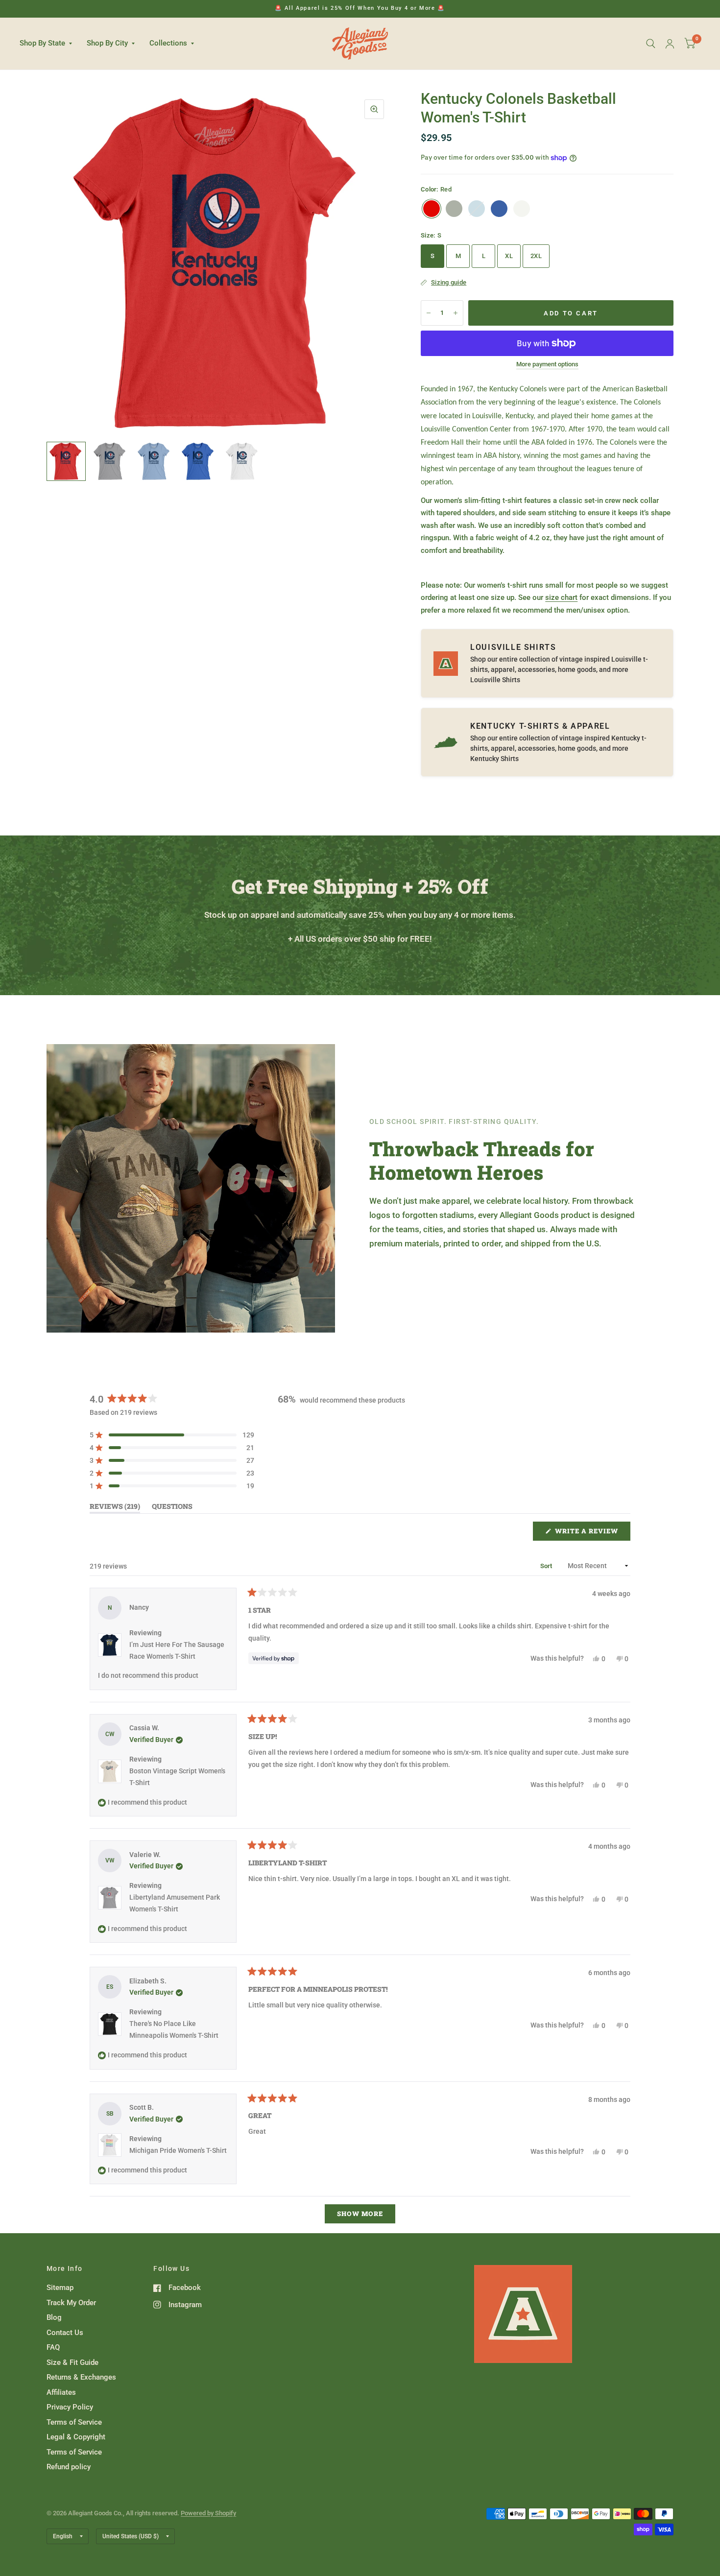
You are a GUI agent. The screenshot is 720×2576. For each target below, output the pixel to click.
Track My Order (71, 2303)
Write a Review (589, 1533)
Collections (168, 43)
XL (509, 256)
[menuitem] (49, 44)
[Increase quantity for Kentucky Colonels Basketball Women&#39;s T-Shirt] (456, 313)
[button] (172, 1435)
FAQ (53, 2347)
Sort (547, 1566)
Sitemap (60, 2288)
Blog (54, 2317)
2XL (536, 256)
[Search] (651, 44)
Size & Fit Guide (72, 2362)
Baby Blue (477, 209)
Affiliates (61, 2392)
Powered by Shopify (208, 2513)
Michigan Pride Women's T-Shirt (178, 2150)
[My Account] (670, 44)
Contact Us (65, 2333)
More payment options (547, 364)
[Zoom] (374, 109)
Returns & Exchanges (81, 2377)
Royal (499, 209)
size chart (561, 597)
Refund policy (69, 2467)
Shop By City (107, 43)
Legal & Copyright (76, 2437)
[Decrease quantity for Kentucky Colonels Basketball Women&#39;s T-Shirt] (429, 313)
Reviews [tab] (115, 1508)
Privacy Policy (70, 2407)
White (522, 209)
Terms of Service (74, 2422)
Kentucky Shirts (494, 759)
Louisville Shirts (495, 680)
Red (432, 209)
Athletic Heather (454, 209)
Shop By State (42, 43)
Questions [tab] (172, 1508)
